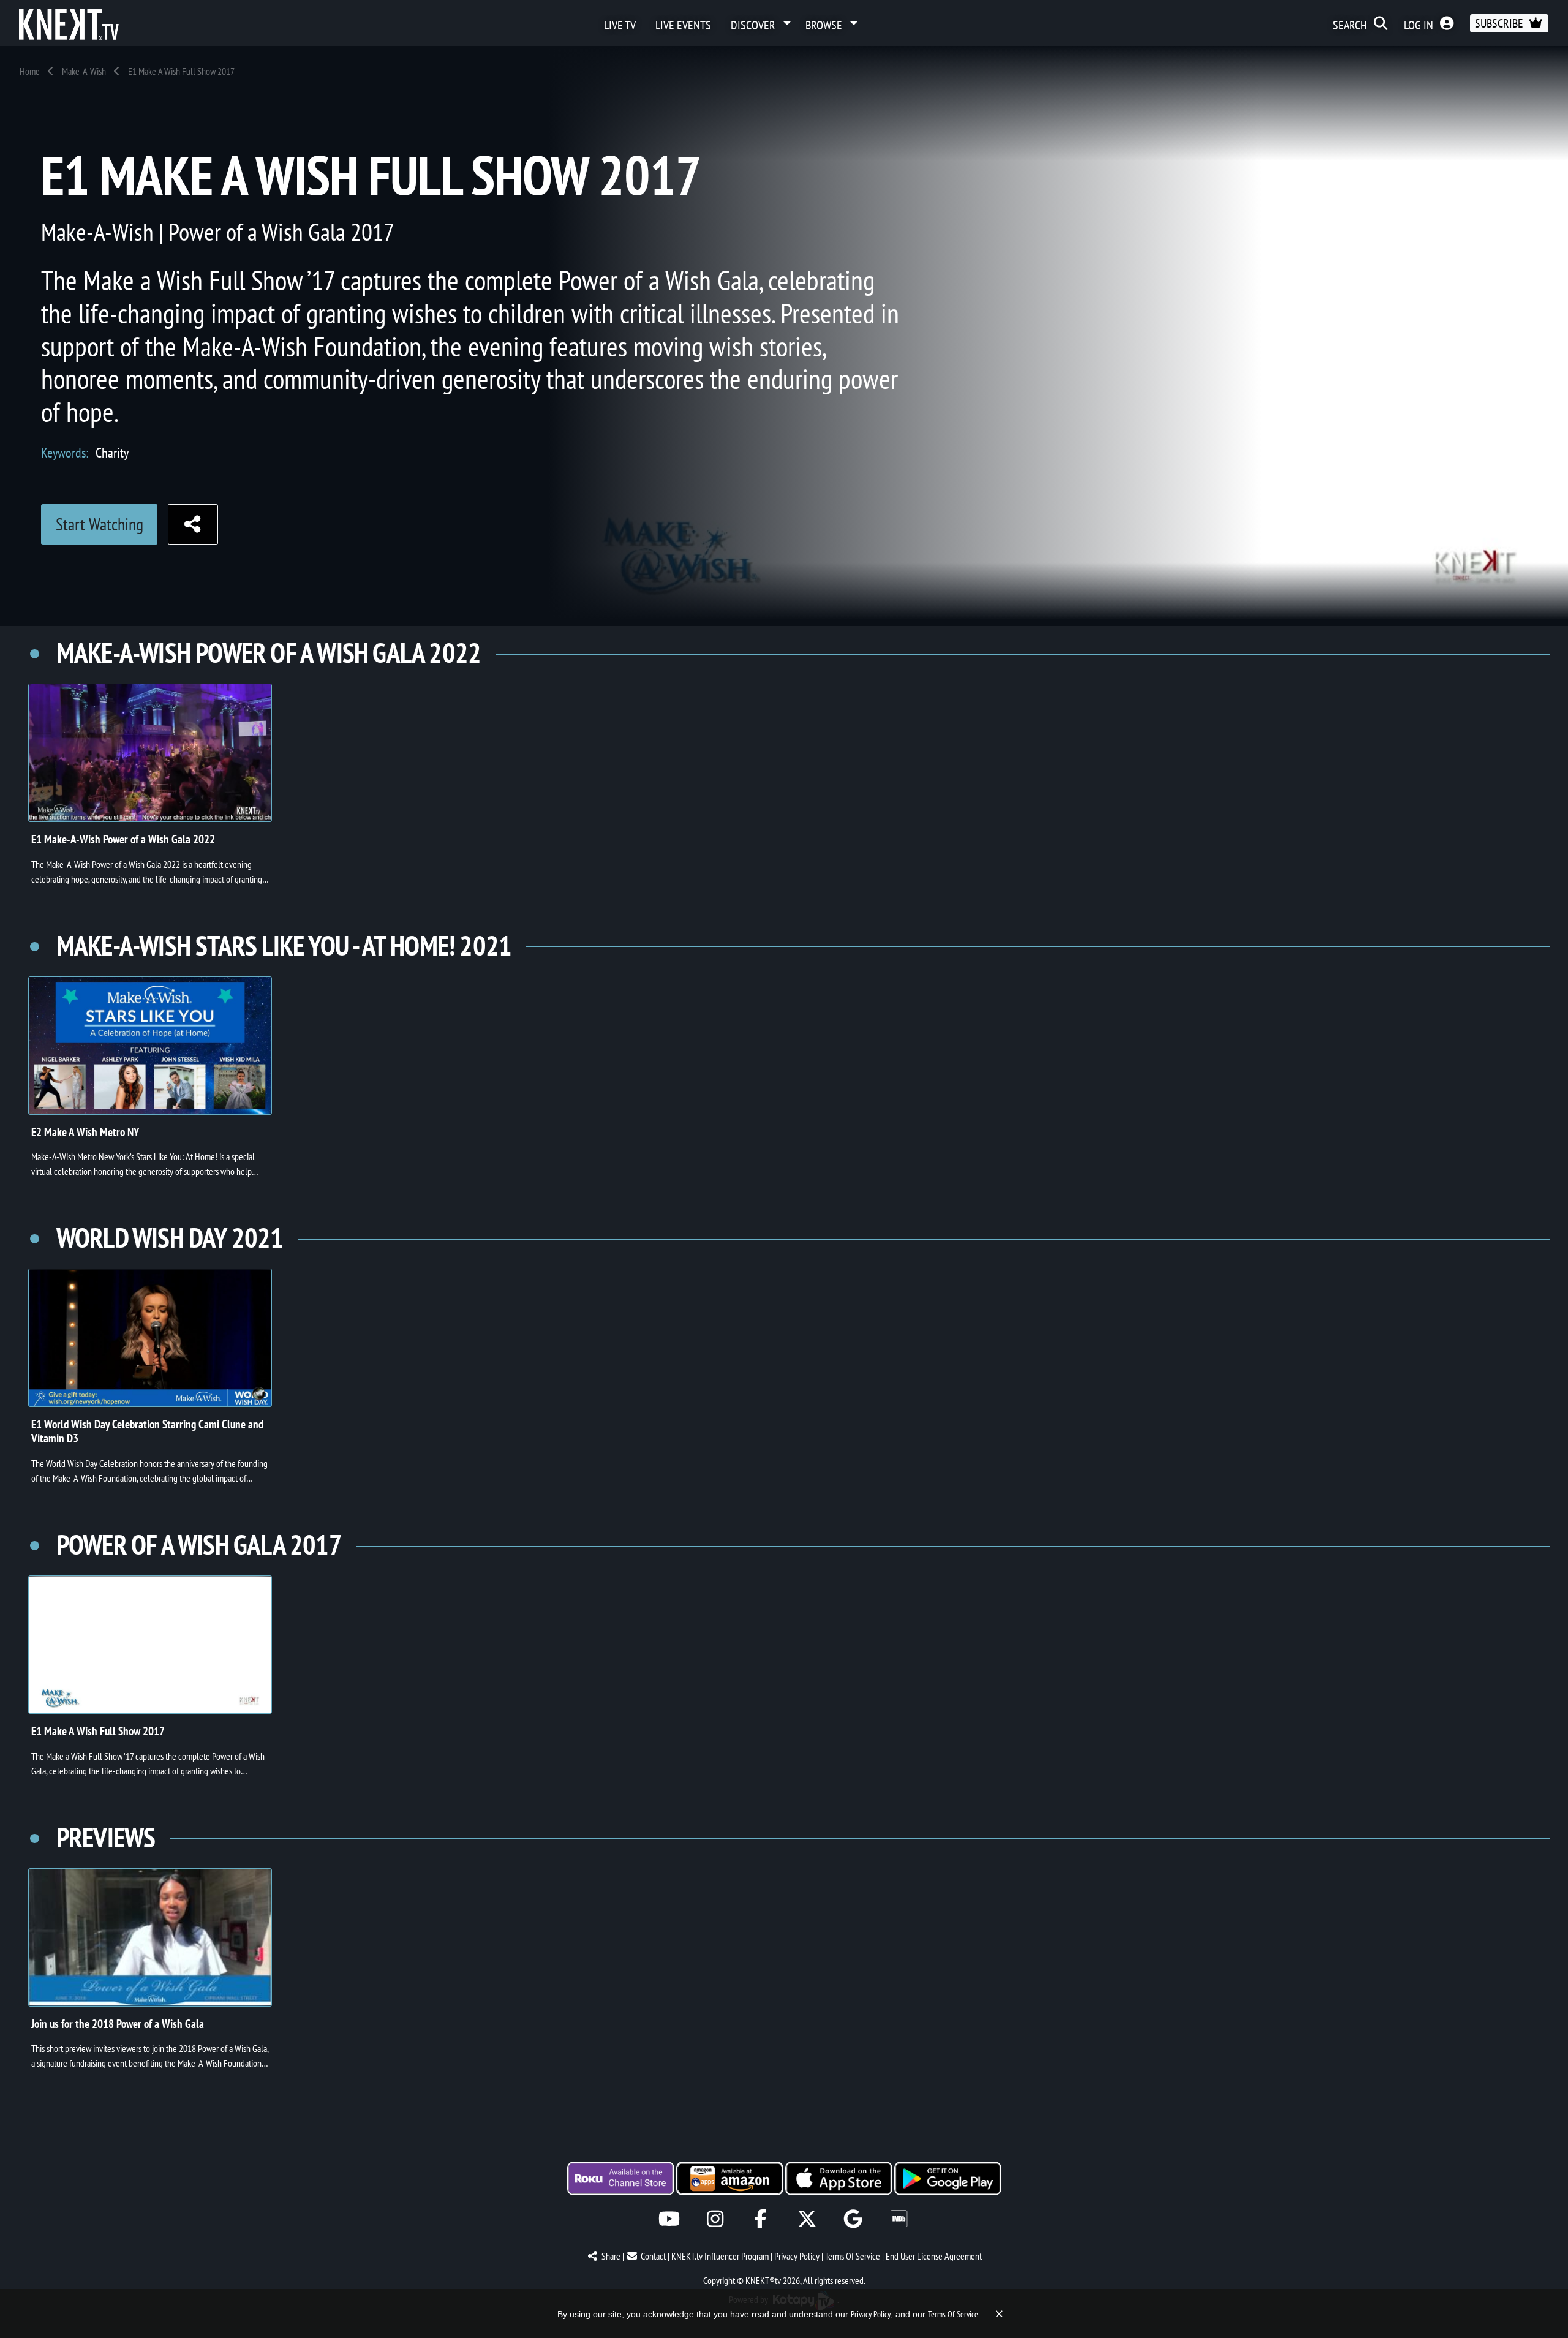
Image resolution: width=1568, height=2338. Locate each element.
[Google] (853, 2219)
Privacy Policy (797, 2256)
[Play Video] (150, 753)
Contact (653, 2256)
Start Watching (100, 524)
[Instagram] (715, 2219)
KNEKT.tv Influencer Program (720, 2256)
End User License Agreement (934, 2256)
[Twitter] (807, 2219)
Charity (112, 452)
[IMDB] (899, 2219)
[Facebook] (761, 2219)
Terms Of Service (853, 2256)
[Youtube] (669, 2219)
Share (611, 2256)
